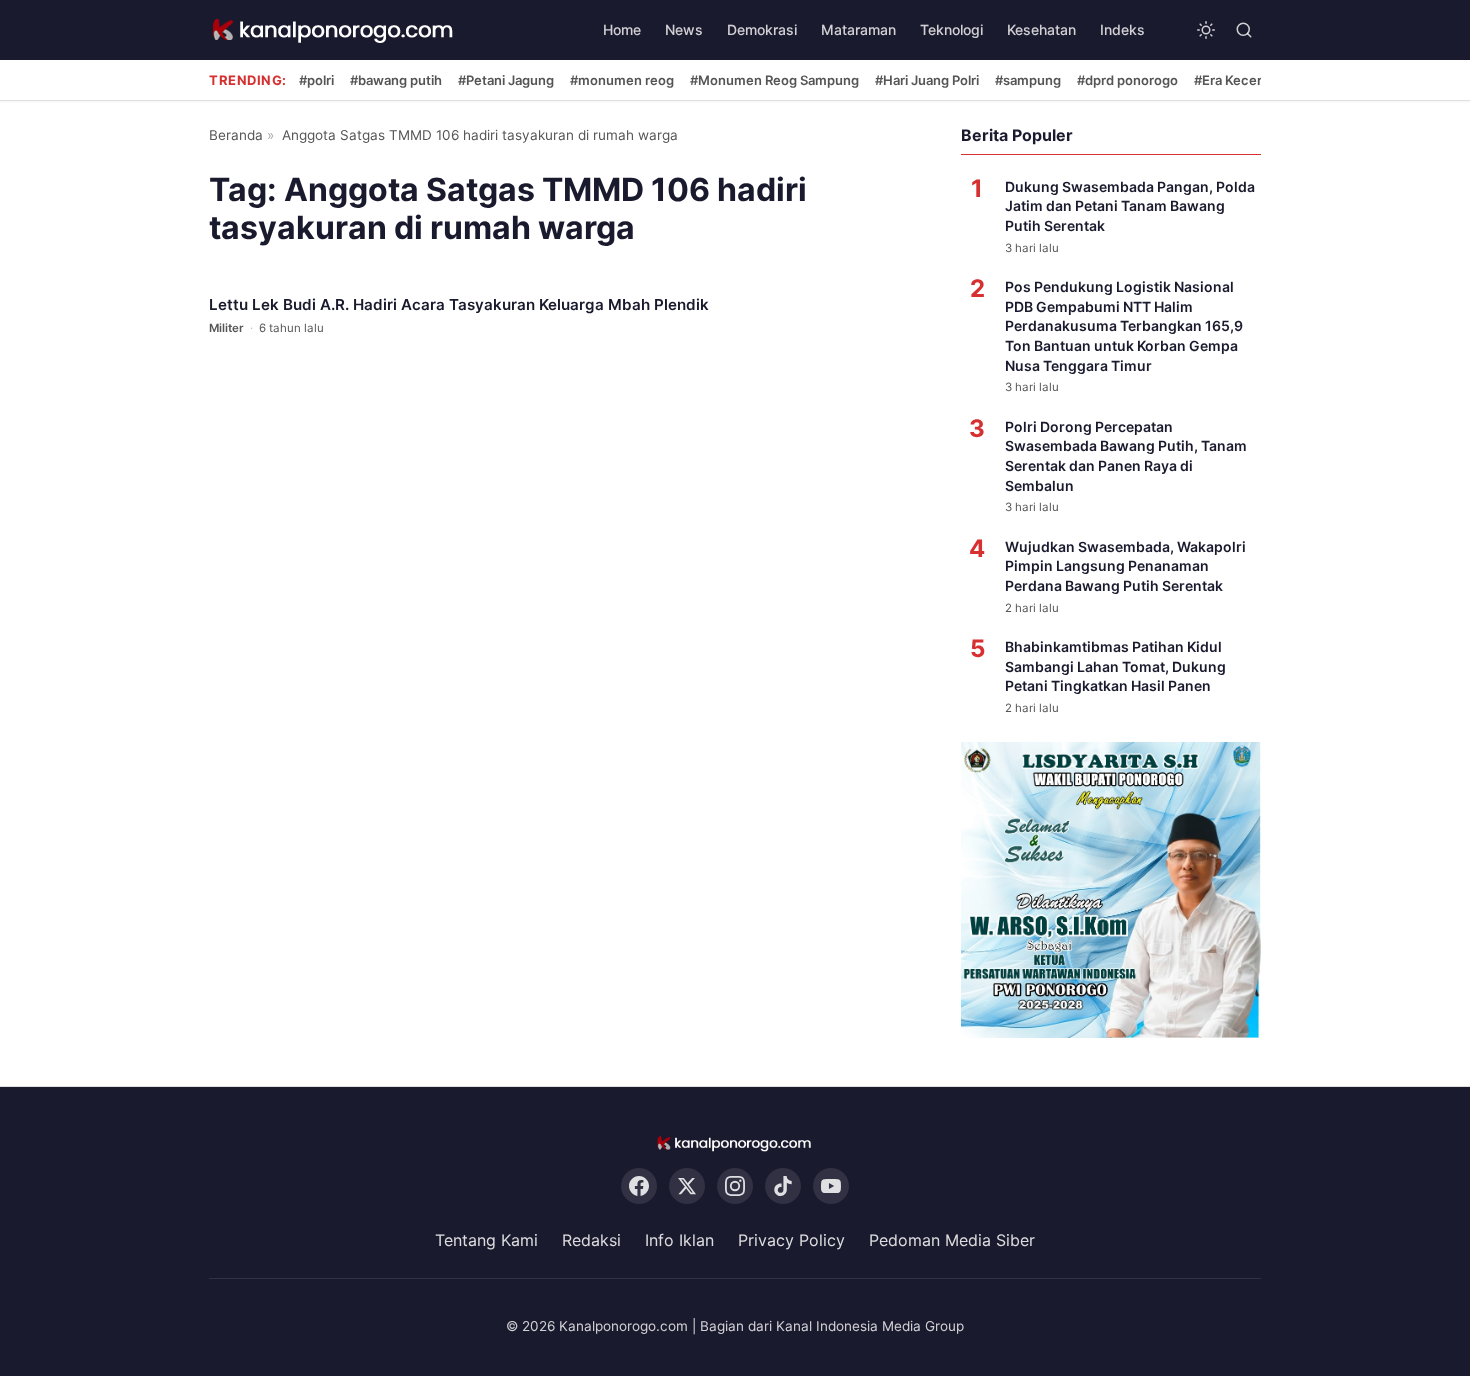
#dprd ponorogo (1127, 80)
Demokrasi (762, 29)
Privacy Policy (791, 1240)
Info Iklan (679, 1240)
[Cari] (1244, 30)
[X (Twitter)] (687, 1186)
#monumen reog (622, 80)
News (684, 29)
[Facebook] (639, 1186)
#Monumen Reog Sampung (774, 80)
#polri (316, 80)
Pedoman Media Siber (952, 1240)
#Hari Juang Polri (927, 80)
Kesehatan (1041, 29)
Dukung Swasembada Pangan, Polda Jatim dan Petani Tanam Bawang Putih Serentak (1130, 206)
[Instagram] (735, 1186)
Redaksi (591, 1240)
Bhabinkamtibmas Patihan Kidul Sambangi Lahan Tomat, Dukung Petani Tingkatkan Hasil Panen (1115, 666)
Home (622, 29)
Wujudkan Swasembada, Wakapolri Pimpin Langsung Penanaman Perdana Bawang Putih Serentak (1125, 566)
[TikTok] (783, 1186)
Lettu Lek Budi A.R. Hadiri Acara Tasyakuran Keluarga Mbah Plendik (459, 304)
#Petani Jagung (506, 80)
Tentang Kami (486, 1240)
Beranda (236, 135)
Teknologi (951, 29)
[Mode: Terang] (1206, 30)
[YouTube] (831, 1186)
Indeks (1122, 29)
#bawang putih (396, 80)
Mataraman (858, 29)
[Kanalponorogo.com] (334, 30)
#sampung (1028, 80)
